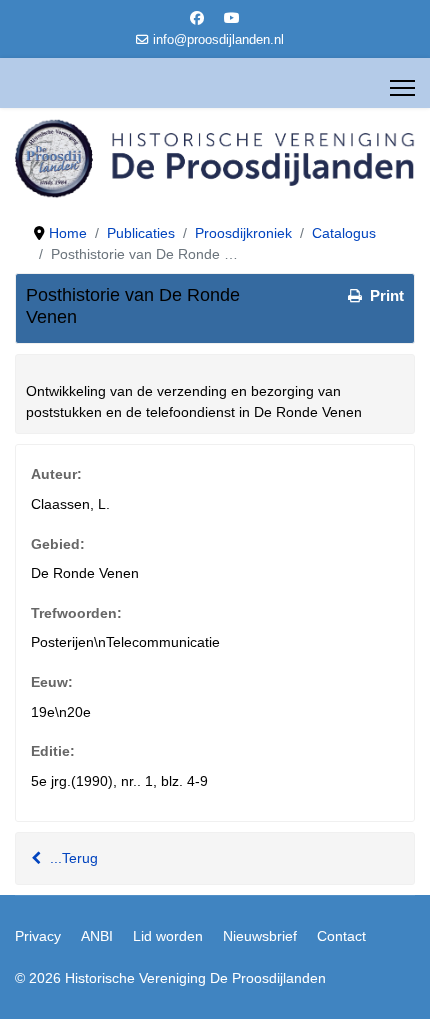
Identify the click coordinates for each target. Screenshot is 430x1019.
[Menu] (402, 88)
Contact (341, 936)
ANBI (97, 936)
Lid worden (168, 936)
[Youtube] (232, 18)
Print (385, 295)
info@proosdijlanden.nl (218, 40)
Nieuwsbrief (260, 936)
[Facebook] (197, 18)
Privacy (38, 936)
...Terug (72, 858)
